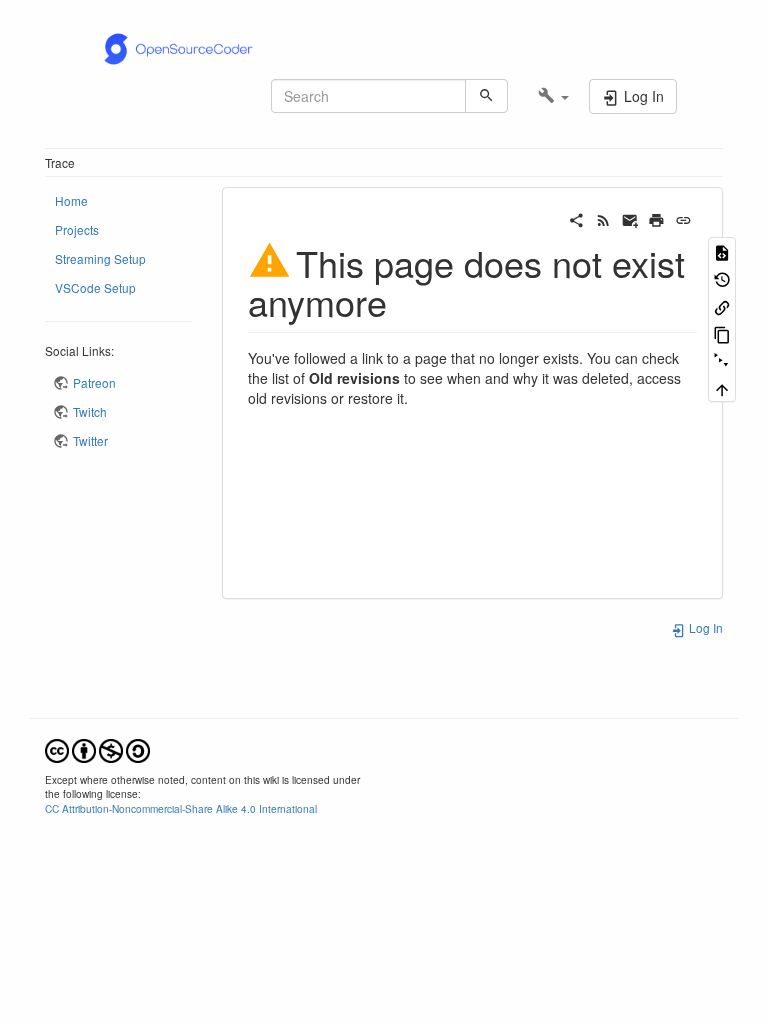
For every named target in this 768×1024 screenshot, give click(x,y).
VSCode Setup (95, 287)
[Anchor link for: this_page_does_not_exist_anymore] (405, 301)
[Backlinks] (722, 305)
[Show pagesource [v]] (722, 250)
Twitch (90, 411)
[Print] (656, 218)
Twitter (90, 440)
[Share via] (576, 218)
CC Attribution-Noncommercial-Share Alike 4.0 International (181, 808)
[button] (553, 96)
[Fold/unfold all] (722, 360)
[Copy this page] (722, 333)
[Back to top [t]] (722, 388)
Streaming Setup (100, 258)
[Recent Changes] (603, 218)
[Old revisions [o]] (722, 278)
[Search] (486, 96)
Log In (704, 627)
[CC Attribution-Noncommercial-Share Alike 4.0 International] (97, 748)
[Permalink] (683, 218)
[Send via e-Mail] (630, 218)
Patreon (94, 382)
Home (71, 200)
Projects (77, 229)
